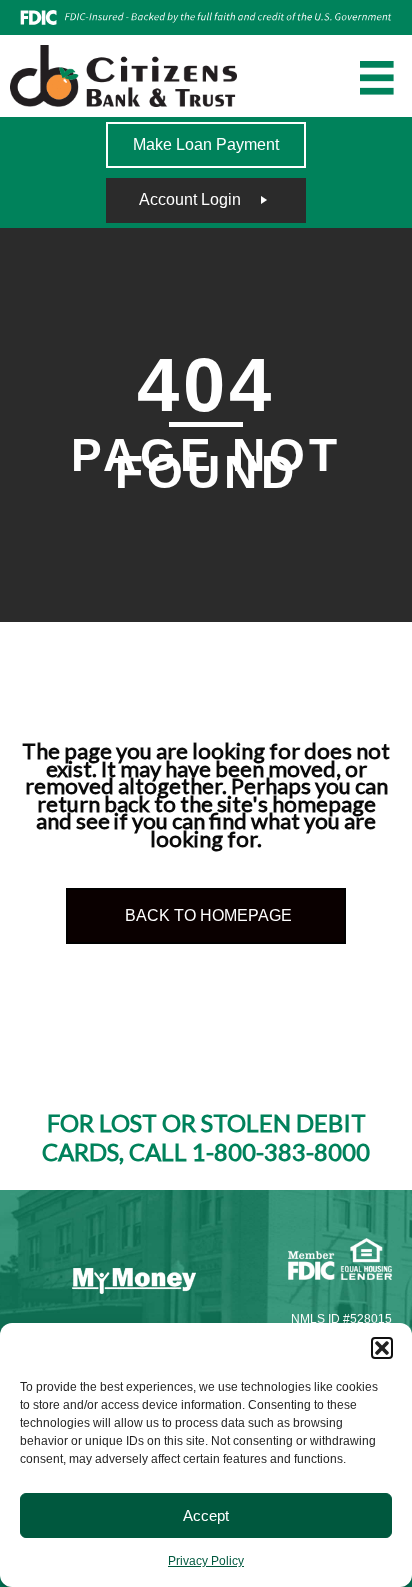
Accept (206, 1515)
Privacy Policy (206, 1561)
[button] (382, 1348)
